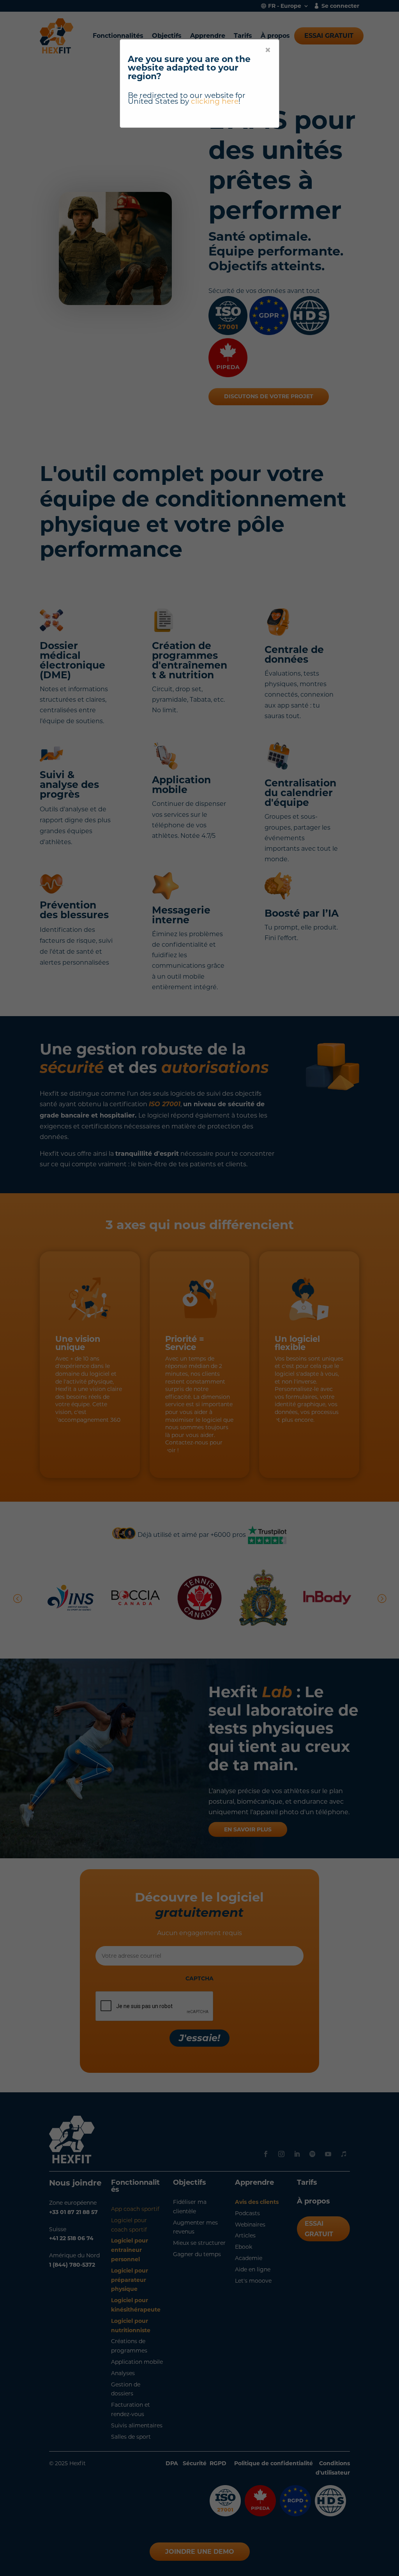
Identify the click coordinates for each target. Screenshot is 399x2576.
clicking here (215, 101)
